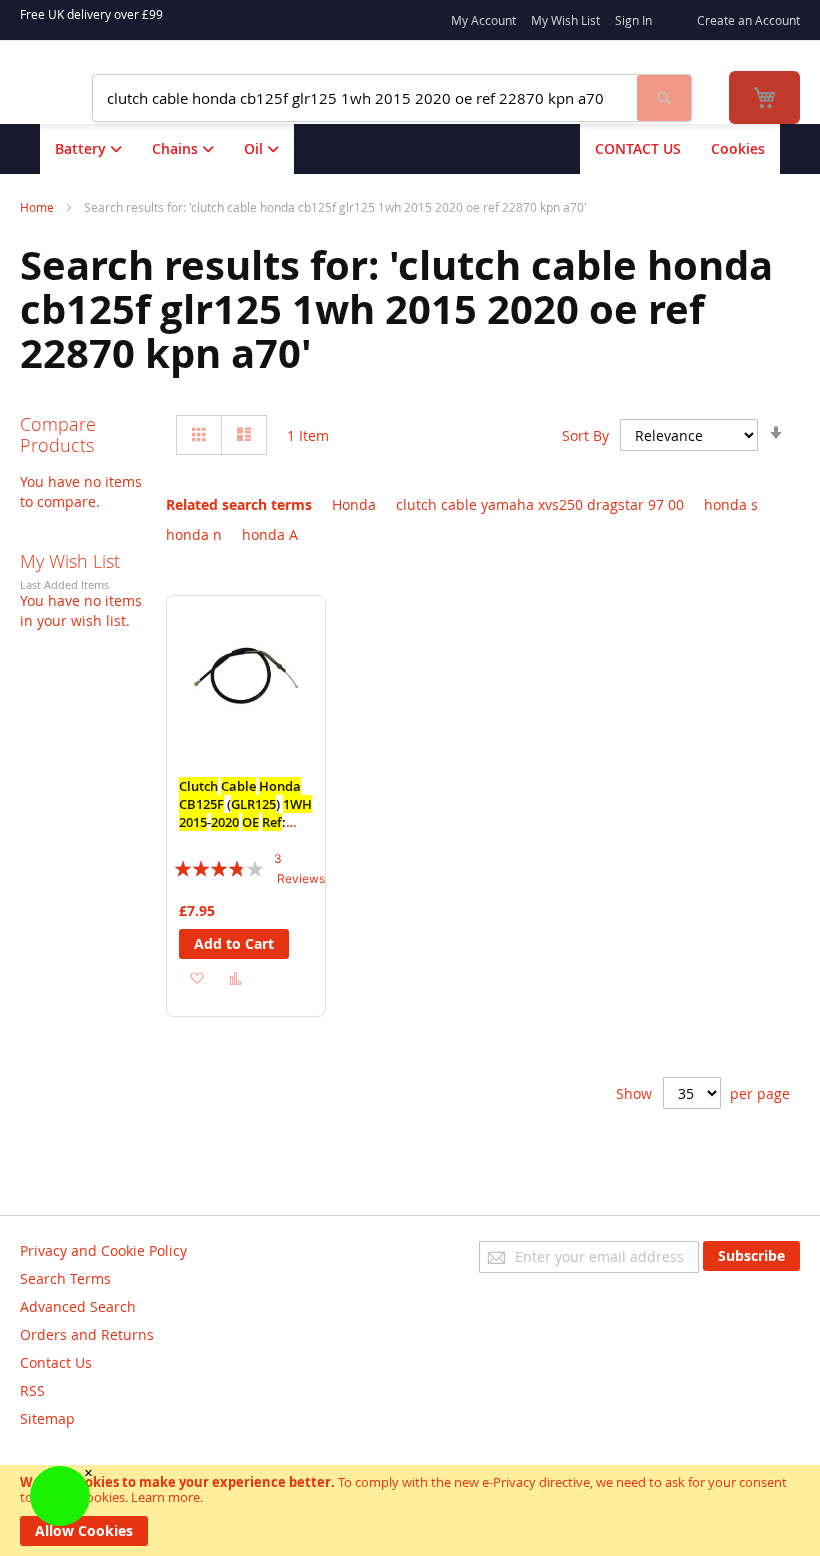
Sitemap (47, 1418)
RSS (32, 1390)
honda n (194, 534)
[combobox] (365, 98)
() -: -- (245, 813)
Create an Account (748, 20)
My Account (483, 20)
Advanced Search (78, 1306)
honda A (270, 534)
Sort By (585, 435)
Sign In (633, 20)
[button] (196, 976)
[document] (410, 1510)
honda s (731, 504)
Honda (354, 504)
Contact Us (56, 1362)
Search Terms (65, 1278)
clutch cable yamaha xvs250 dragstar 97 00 (540, 504)
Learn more (165, 1497)
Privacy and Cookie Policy (103, 1250)
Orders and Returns (87, 1334)
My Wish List (565, 20)
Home (38, 207)
